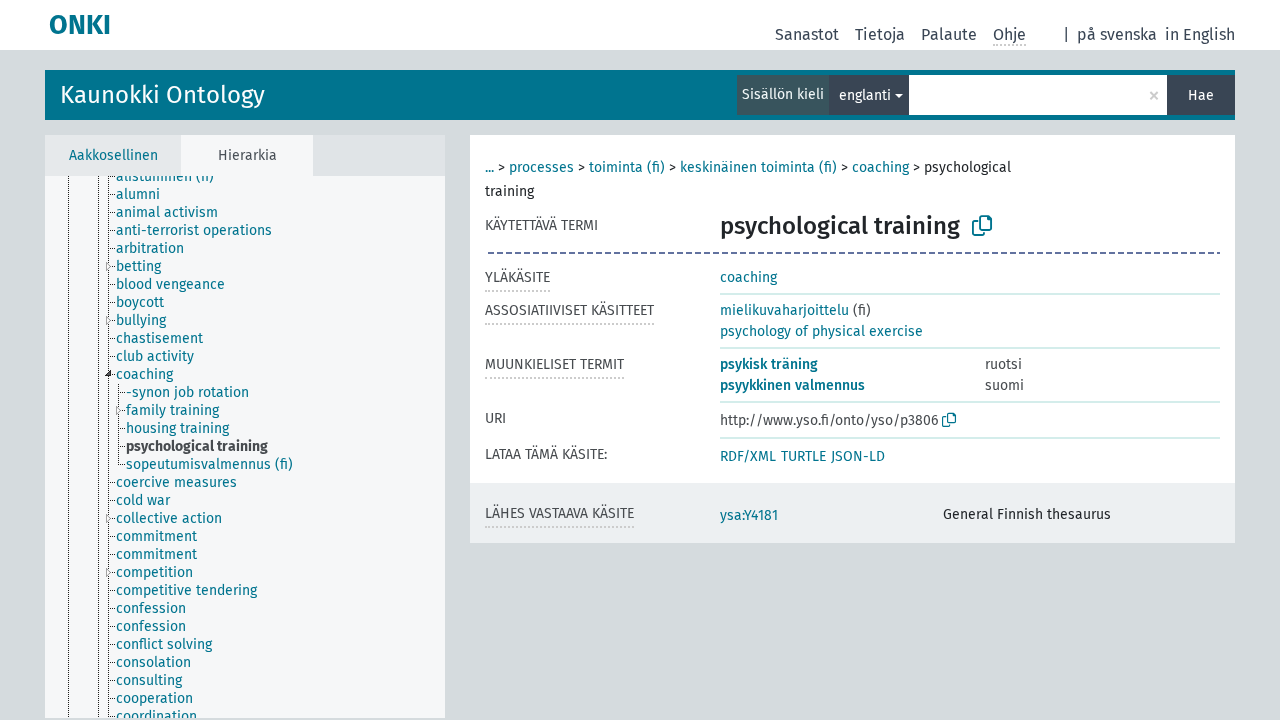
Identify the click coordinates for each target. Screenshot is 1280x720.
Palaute (949, 34)
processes (541, 167)
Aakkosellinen (113, 155)
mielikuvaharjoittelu (784, 310)
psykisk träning (769, 364)
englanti (865, 95)
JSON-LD (858, 456)
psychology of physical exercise (821, 331)
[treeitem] (173, 177)
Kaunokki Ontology (162, 95)
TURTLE (803, 456)
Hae (1201, 95)
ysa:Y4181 (749, 515)
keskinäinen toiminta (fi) (758, 167)
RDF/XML (748, 456)
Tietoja (880, 34)
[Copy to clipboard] (982, 226)
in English (1200, 34)
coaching (880, 167)
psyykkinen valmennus (792, 385)
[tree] (245, 447)
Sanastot (807, 34)
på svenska (1117, 34)
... (489, 167)
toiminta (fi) (627, 167)
